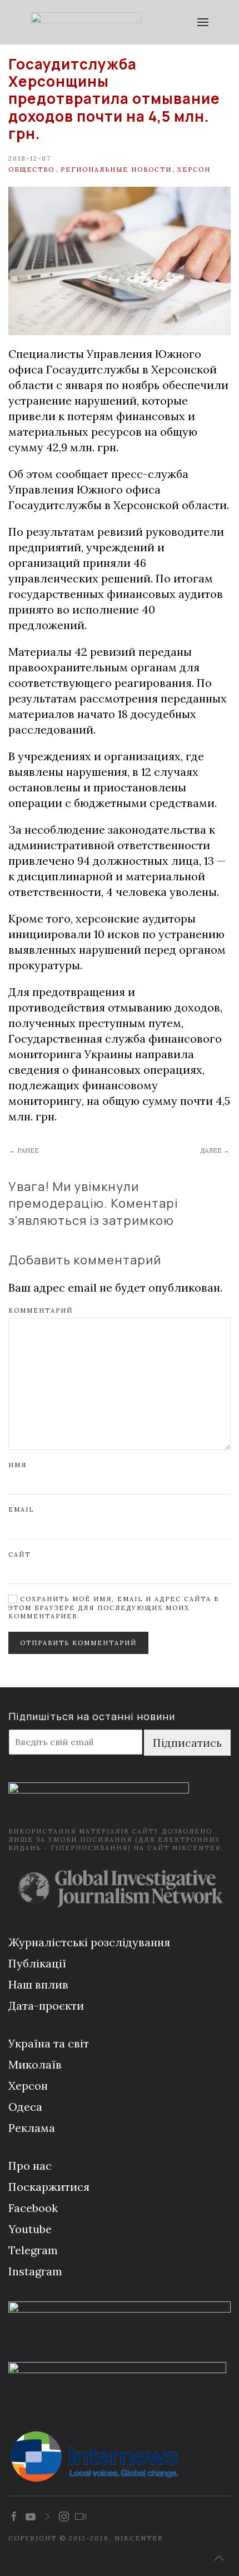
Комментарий (41, 1311)
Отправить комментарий (78, 1643)
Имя (18, 1465)
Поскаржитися (49, 2187)
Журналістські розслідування (89, 1942)
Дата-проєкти (46, 2006)
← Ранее (24, 1150)
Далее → (215, 1150)
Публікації (37, 1963)
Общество (31, 170)
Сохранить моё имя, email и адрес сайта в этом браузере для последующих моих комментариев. (114, 1608)
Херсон (194, 170)
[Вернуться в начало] (86, 22)
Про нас (30, 2166)
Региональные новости (116, 170)
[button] (203, 22)
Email (21, 1509)
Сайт (19, 1554)
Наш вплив (38, 1984)
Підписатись (187, 1743)
